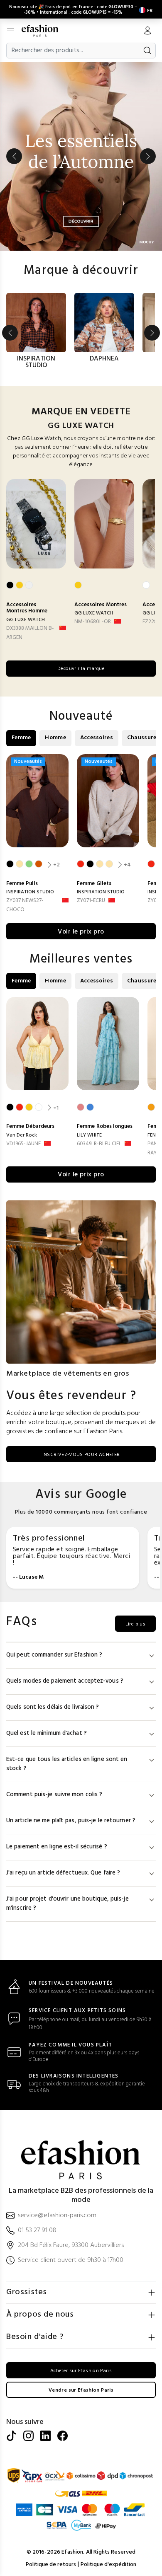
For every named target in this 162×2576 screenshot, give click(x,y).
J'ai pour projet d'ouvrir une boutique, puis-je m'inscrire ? (67, 1904)
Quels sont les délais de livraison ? (53, 1707)
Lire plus (135, 1624)
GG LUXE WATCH (26, 620)
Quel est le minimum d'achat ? (47, 1733)
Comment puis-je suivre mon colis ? (54, 1795)
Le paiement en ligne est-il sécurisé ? (57, 1847)
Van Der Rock (22, 1135)
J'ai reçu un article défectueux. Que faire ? (63, 1873)
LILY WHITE (89, 1135)
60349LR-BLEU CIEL (99, 1144)
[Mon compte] (147, 31)
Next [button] (148, 156)
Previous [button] (14, 156)
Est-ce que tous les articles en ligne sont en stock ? (67, 1764)
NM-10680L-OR (93, 622)
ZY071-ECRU (91, 901)
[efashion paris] (44, 31)
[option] (81, 156)
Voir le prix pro (81, 932)
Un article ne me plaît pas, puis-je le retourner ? (71, 1821)
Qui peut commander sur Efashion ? (54, 1655)
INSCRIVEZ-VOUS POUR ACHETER (81, 1455)
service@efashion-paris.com (57, 2216)
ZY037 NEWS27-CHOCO (25, 905)
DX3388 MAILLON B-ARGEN (30, 633)
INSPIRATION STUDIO (30, 892)
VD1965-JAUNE (23, 1144)
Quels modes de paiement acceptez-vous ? (65, 1681)
